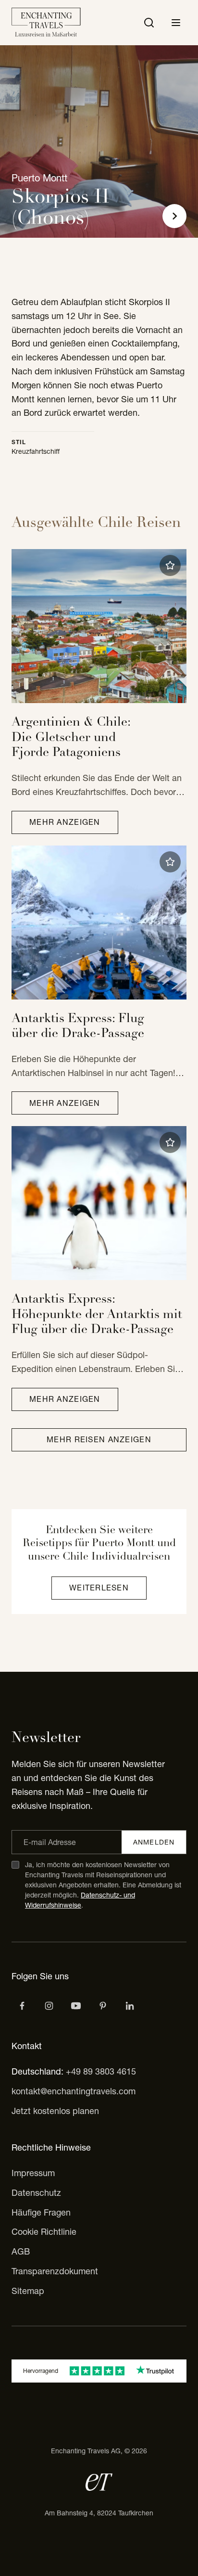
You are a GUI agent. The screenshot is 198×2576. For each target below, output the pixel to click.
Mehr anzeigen (65, 822)
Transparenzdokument (55, 2271)
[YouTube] (76, 2006)
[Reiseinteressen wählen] (103, 2006)
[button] (170, 565)
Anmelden (154, 1842)
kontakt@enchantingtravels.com (74, 2091)
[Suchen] (149, 23)
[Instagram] (49, 2006)
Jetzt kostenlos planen (55, 2111)
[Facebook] (22, 2006)
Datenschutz (36, 2193)
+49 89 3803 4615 (101, 2071)
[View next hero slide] (174, 216)
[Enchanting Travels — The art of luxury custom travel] (46, 23)
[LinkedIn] (130, 2006)
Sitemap (28, 2291)
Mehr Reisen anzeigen (99, 1439)
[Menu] (176, 23)
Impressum (33, 2173)
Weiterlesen (99, 1588)
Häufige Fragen (41, 2212)
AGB (21, 2251)
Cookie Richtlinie (44, 2232)
